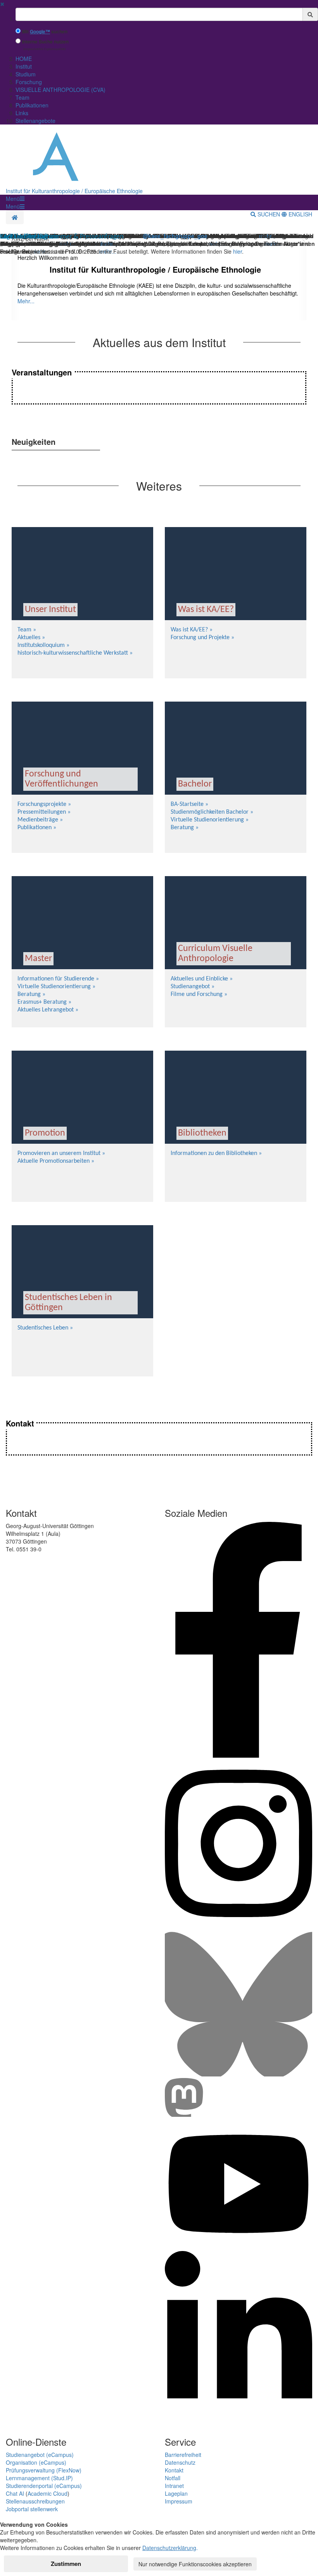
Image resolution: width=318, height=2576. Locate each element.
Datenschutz (180, 2462)
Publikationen (32, 105)
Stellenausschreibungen (35, 2501)
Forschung (29, 82)
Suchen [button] (269, 214)
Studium (26, 74)
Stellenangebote (35, 121)
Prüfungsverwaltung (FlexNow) (44, 2470)
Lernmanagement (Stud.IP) (39, 2478)
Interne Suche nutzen (45, 42)
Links (22, 113)
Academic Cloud (48, 2493)
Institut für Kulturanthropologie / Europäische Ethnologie (74, 191)
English (300, 214)
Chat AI (15, 2493)
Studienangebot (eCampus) (40, 2455)
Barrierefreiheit (183, 2455)
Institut (24, 66)
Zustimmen (66, 2564)
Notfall (173, 2478)
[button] (15, 199)
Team (22, 97)
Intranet (174, 2486)
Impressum (179, 2501)
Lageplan (176, 2493)
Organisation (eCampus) (36, 2462)
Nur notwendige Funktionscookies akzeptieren (195, 2564)
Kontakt (174, 2470)
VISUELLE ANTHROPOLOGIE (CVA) (60, 90)
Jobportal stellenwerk (32, 2509)
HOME (24, 59)
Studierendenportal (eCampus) (44, 2486)
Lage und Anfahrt (24, 237)
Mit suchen (45, 32)
